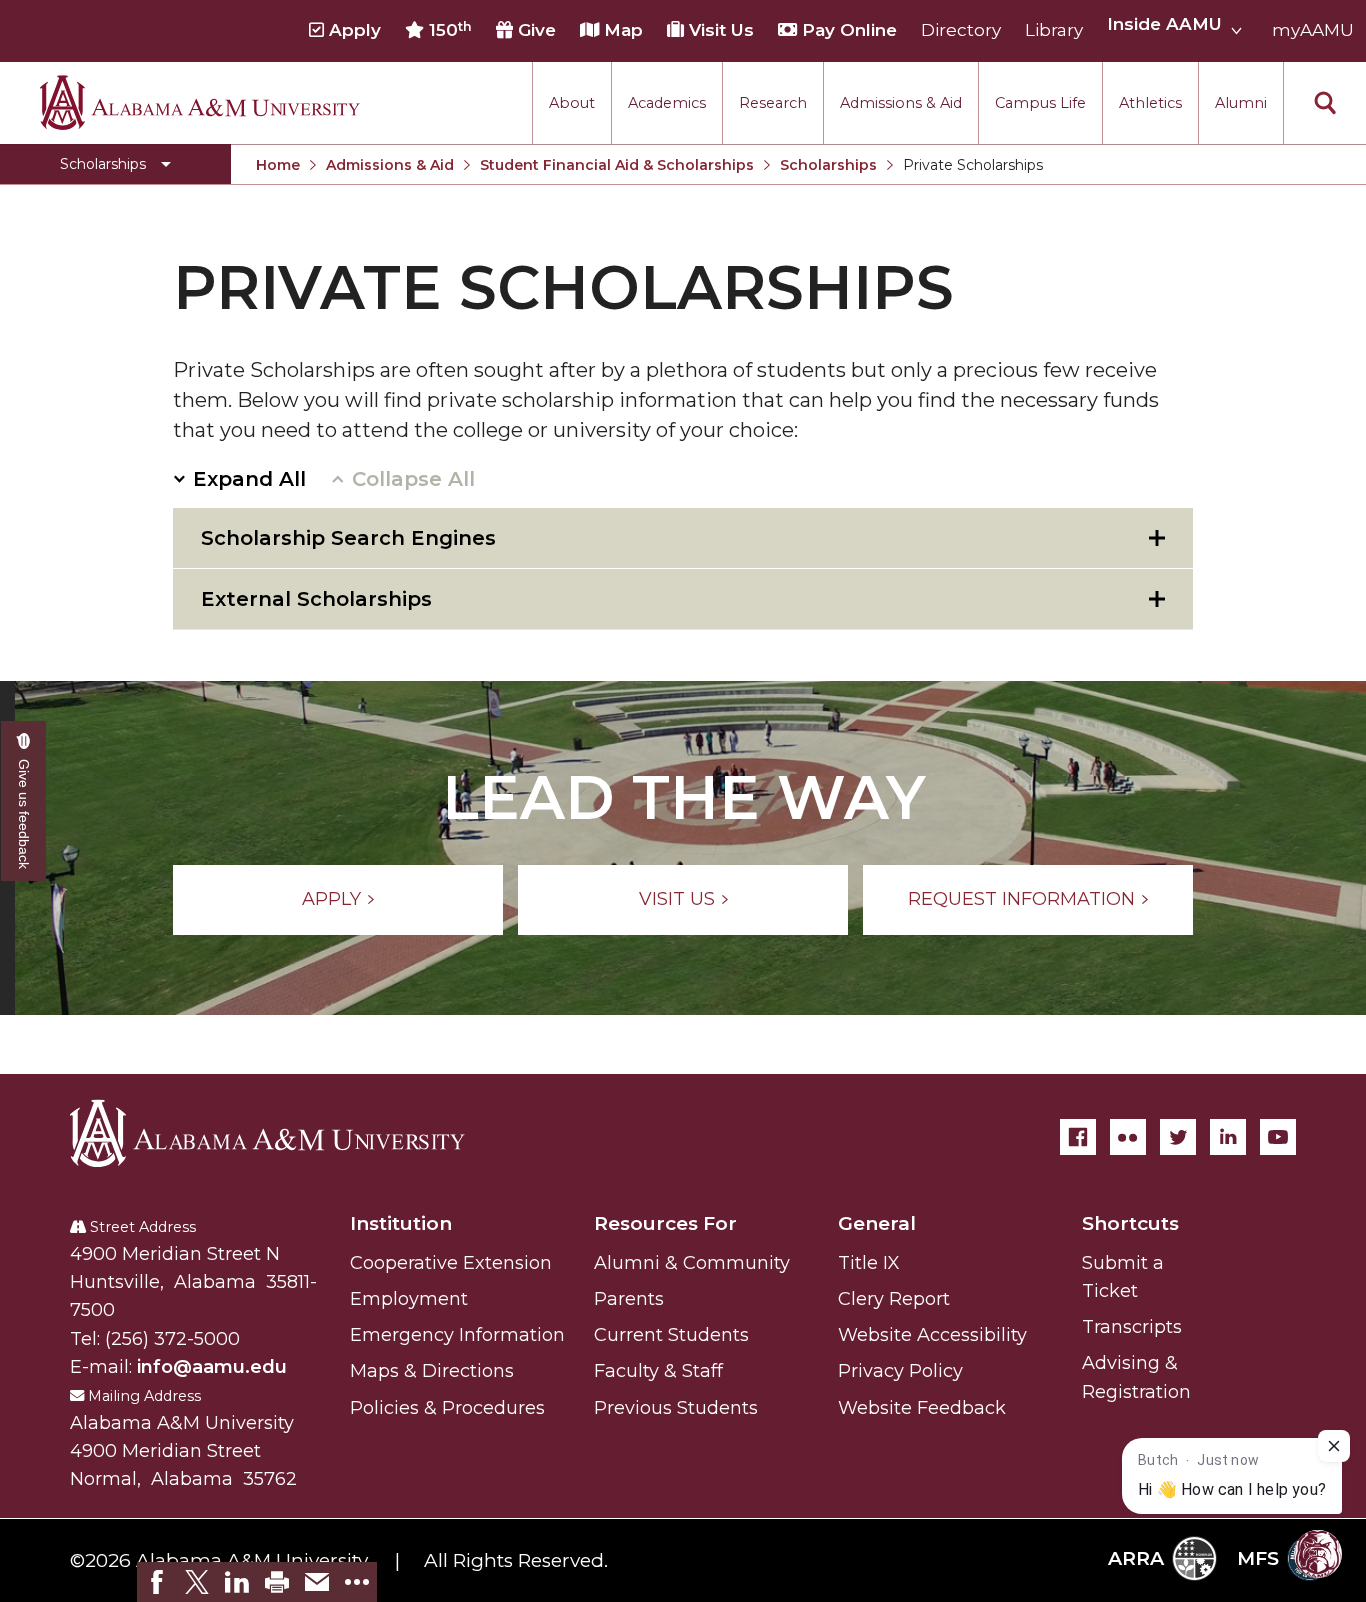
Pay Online (847, 31)
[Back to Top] (1268, 1352)
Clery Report (894, 1299)
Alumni (1241, 102)
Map (621, 31)
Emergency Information (457, 1335)
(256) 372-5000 (172, 1339)
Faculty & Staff (658, 1371)
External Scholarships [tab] (316, 599)
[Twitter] (1178, 1137)
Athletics (1150, 102)
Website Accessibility (932, 1335)
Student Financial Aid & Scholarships (617, 165)
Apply (352, 31)
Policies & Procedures (447, 1408)
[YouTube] (1278, 1137)
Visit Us (719, 31)
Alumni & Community (692, 1263)
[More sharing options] (357, 1582)
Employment (409, 1299)
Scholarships (828, 165)
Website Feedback (922, 1408)
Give (534, 31)
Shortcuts (1130, 1223)
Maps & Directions (432, 1371)
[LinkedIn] (1228, 1137)
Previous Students (676, 1408)
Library (1054, 31)
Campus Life (1040, 102)
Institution (401, 1223)
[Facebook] (1078, 1137)
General (877, 1223)
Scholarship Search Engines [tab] (348, 538)
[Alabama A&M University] (285, 1133)
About (572, 102)
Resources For (665, 1223)
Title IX (869, 1263)
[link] (157, 1582)
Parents (629, 1299)
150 (448, 30)
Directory (961, 31)
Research (773, 102)
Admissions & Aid (901, 102)
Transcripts (1132, 1327)
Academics (667, 102)
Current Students (671, 1335)
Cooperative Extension (451, 1263)
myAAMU (1313, 31)
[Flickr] (1128, 1137)
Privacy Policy (900, 1371)
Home (278, 165)
